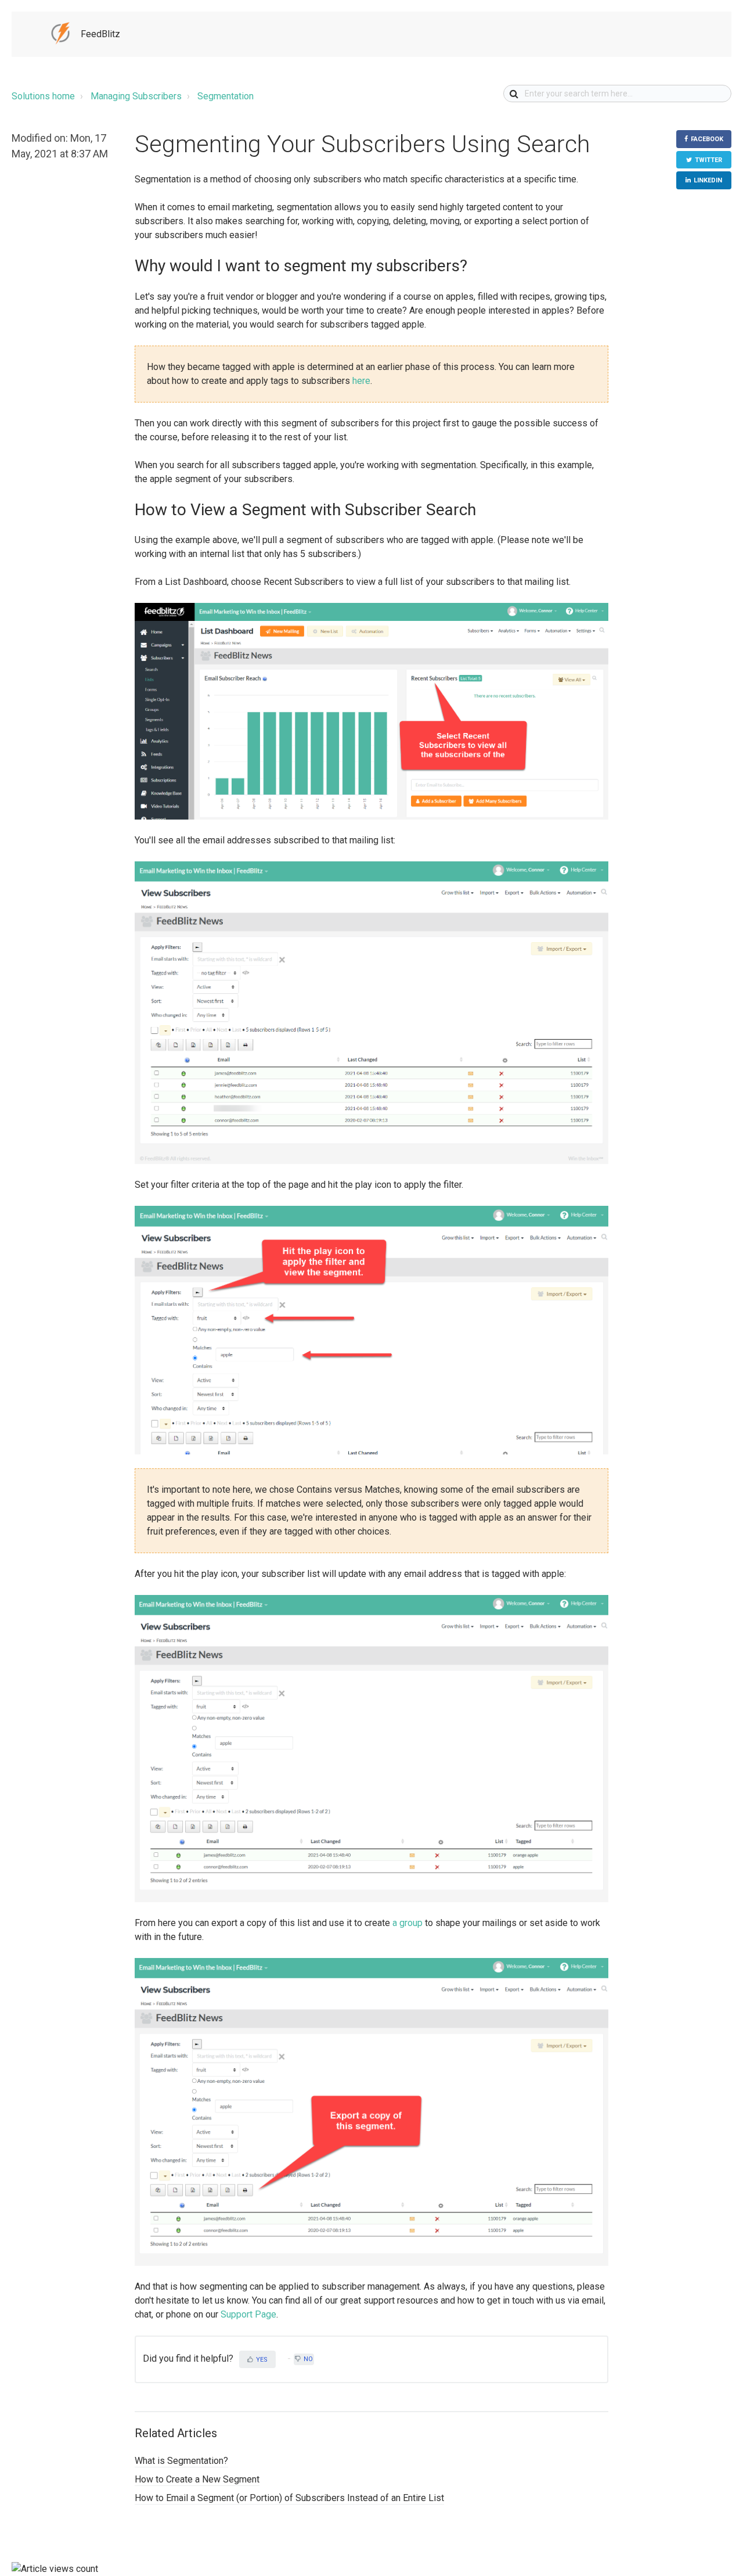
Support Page (248, 2314)
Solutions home (43, 96)
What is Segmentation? (181, 2461)
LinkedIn (708, 180)
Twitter (708, 160)
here (361, 381)
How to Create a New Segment (197, 2479)
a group (407, 1923)
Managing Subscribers (136, 96)
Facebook (707, 139)
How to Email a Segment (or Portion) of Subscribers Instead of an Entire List (289, 2498)
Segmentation (226, 96)
